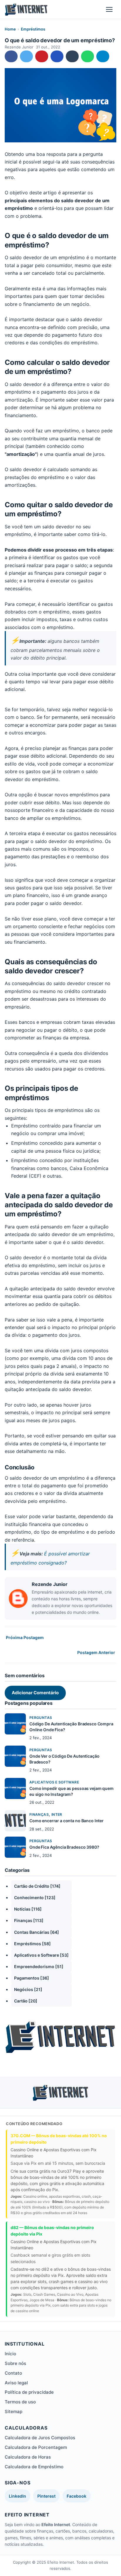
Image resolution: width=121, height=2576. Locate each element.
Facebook (77, 2496)
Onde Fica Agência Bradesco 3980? (64, 1847)
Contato (13, 2373)
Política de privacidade (29, 2392)
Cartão (26, 2001)
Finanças (39, 1814)
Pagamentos (32, 1978)
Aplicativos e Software (54, 1782)
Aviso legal (16, 2383)
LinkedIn (17, 2496)
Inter (57, 1814)
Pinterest (46, 2496)
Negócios (28, 1989)
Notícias (28, 1909)
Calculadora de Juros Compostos (40, 2438)
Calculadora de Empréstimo (34, 2467)
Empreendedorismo (39, 1966)
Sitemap (14, 2411)
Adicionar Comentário (35, 1693)
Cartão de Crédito (37, 1886)
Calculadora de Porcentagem (36, 2447)
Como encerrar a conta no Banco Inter (67, 1821)
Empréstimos (33, 29)
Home (10, 29)
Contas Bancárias (37, 1932)
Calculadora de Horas (28, 2457)
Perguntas (41, 1718)
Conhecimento (35, 1898)
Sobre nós (15, 2363)
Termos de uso (20, 2402)
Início (10, 2354)
